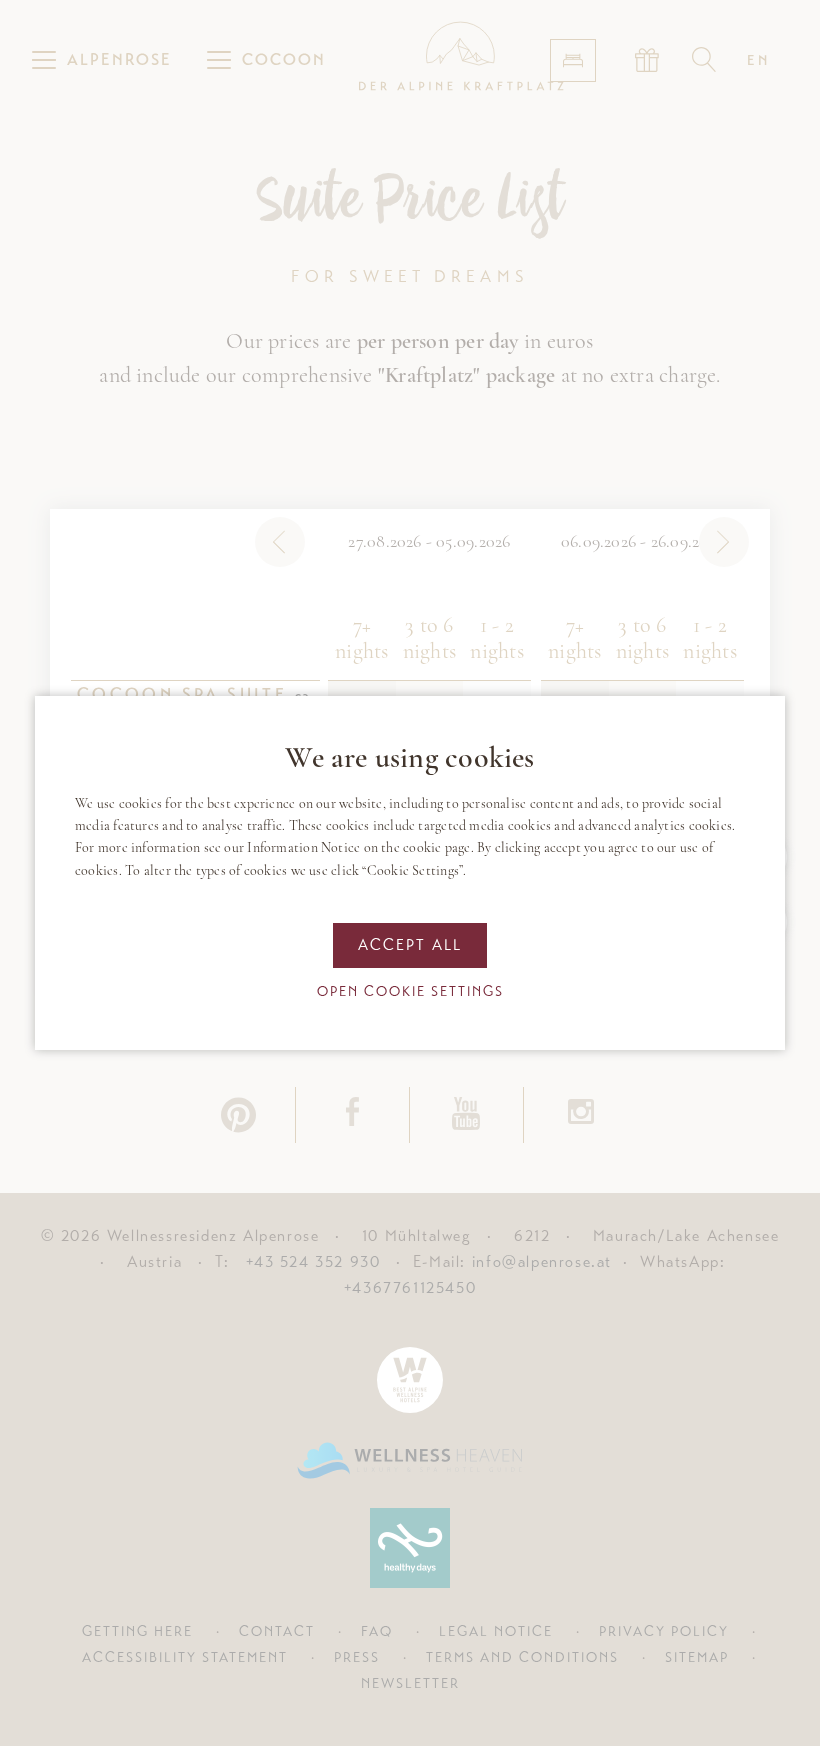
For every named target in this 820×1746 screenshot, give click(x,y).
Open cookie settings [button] (410, 991)
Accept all (410, 945)
